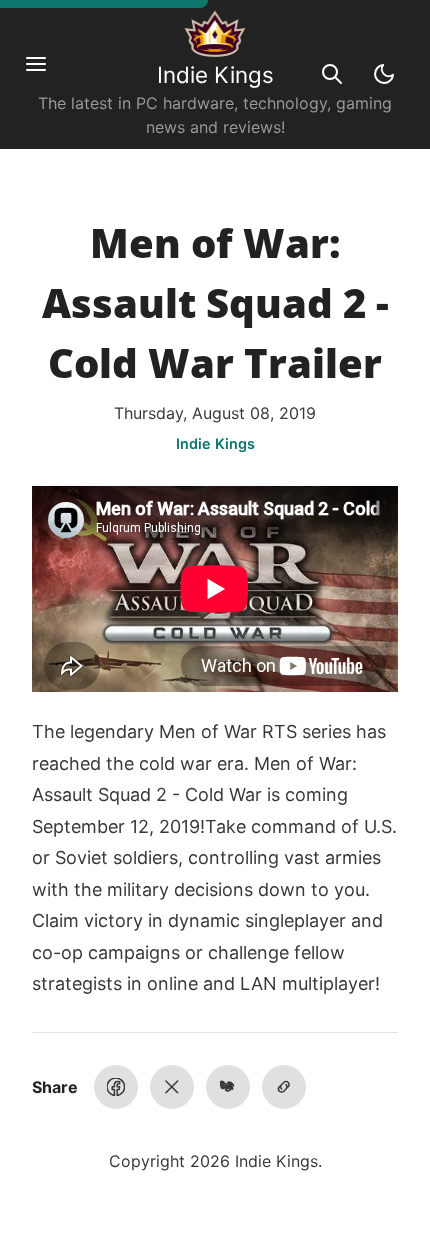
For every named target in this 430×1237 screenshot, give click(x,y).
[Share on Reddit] (228, 1087)
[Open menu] (46, 74)
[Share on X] (172, 1087)
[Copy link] (284, 1087)
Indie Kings (215, 74)
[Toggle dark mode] (384, 74)
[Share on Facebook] (116, 1087)
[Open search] (332, 74)
